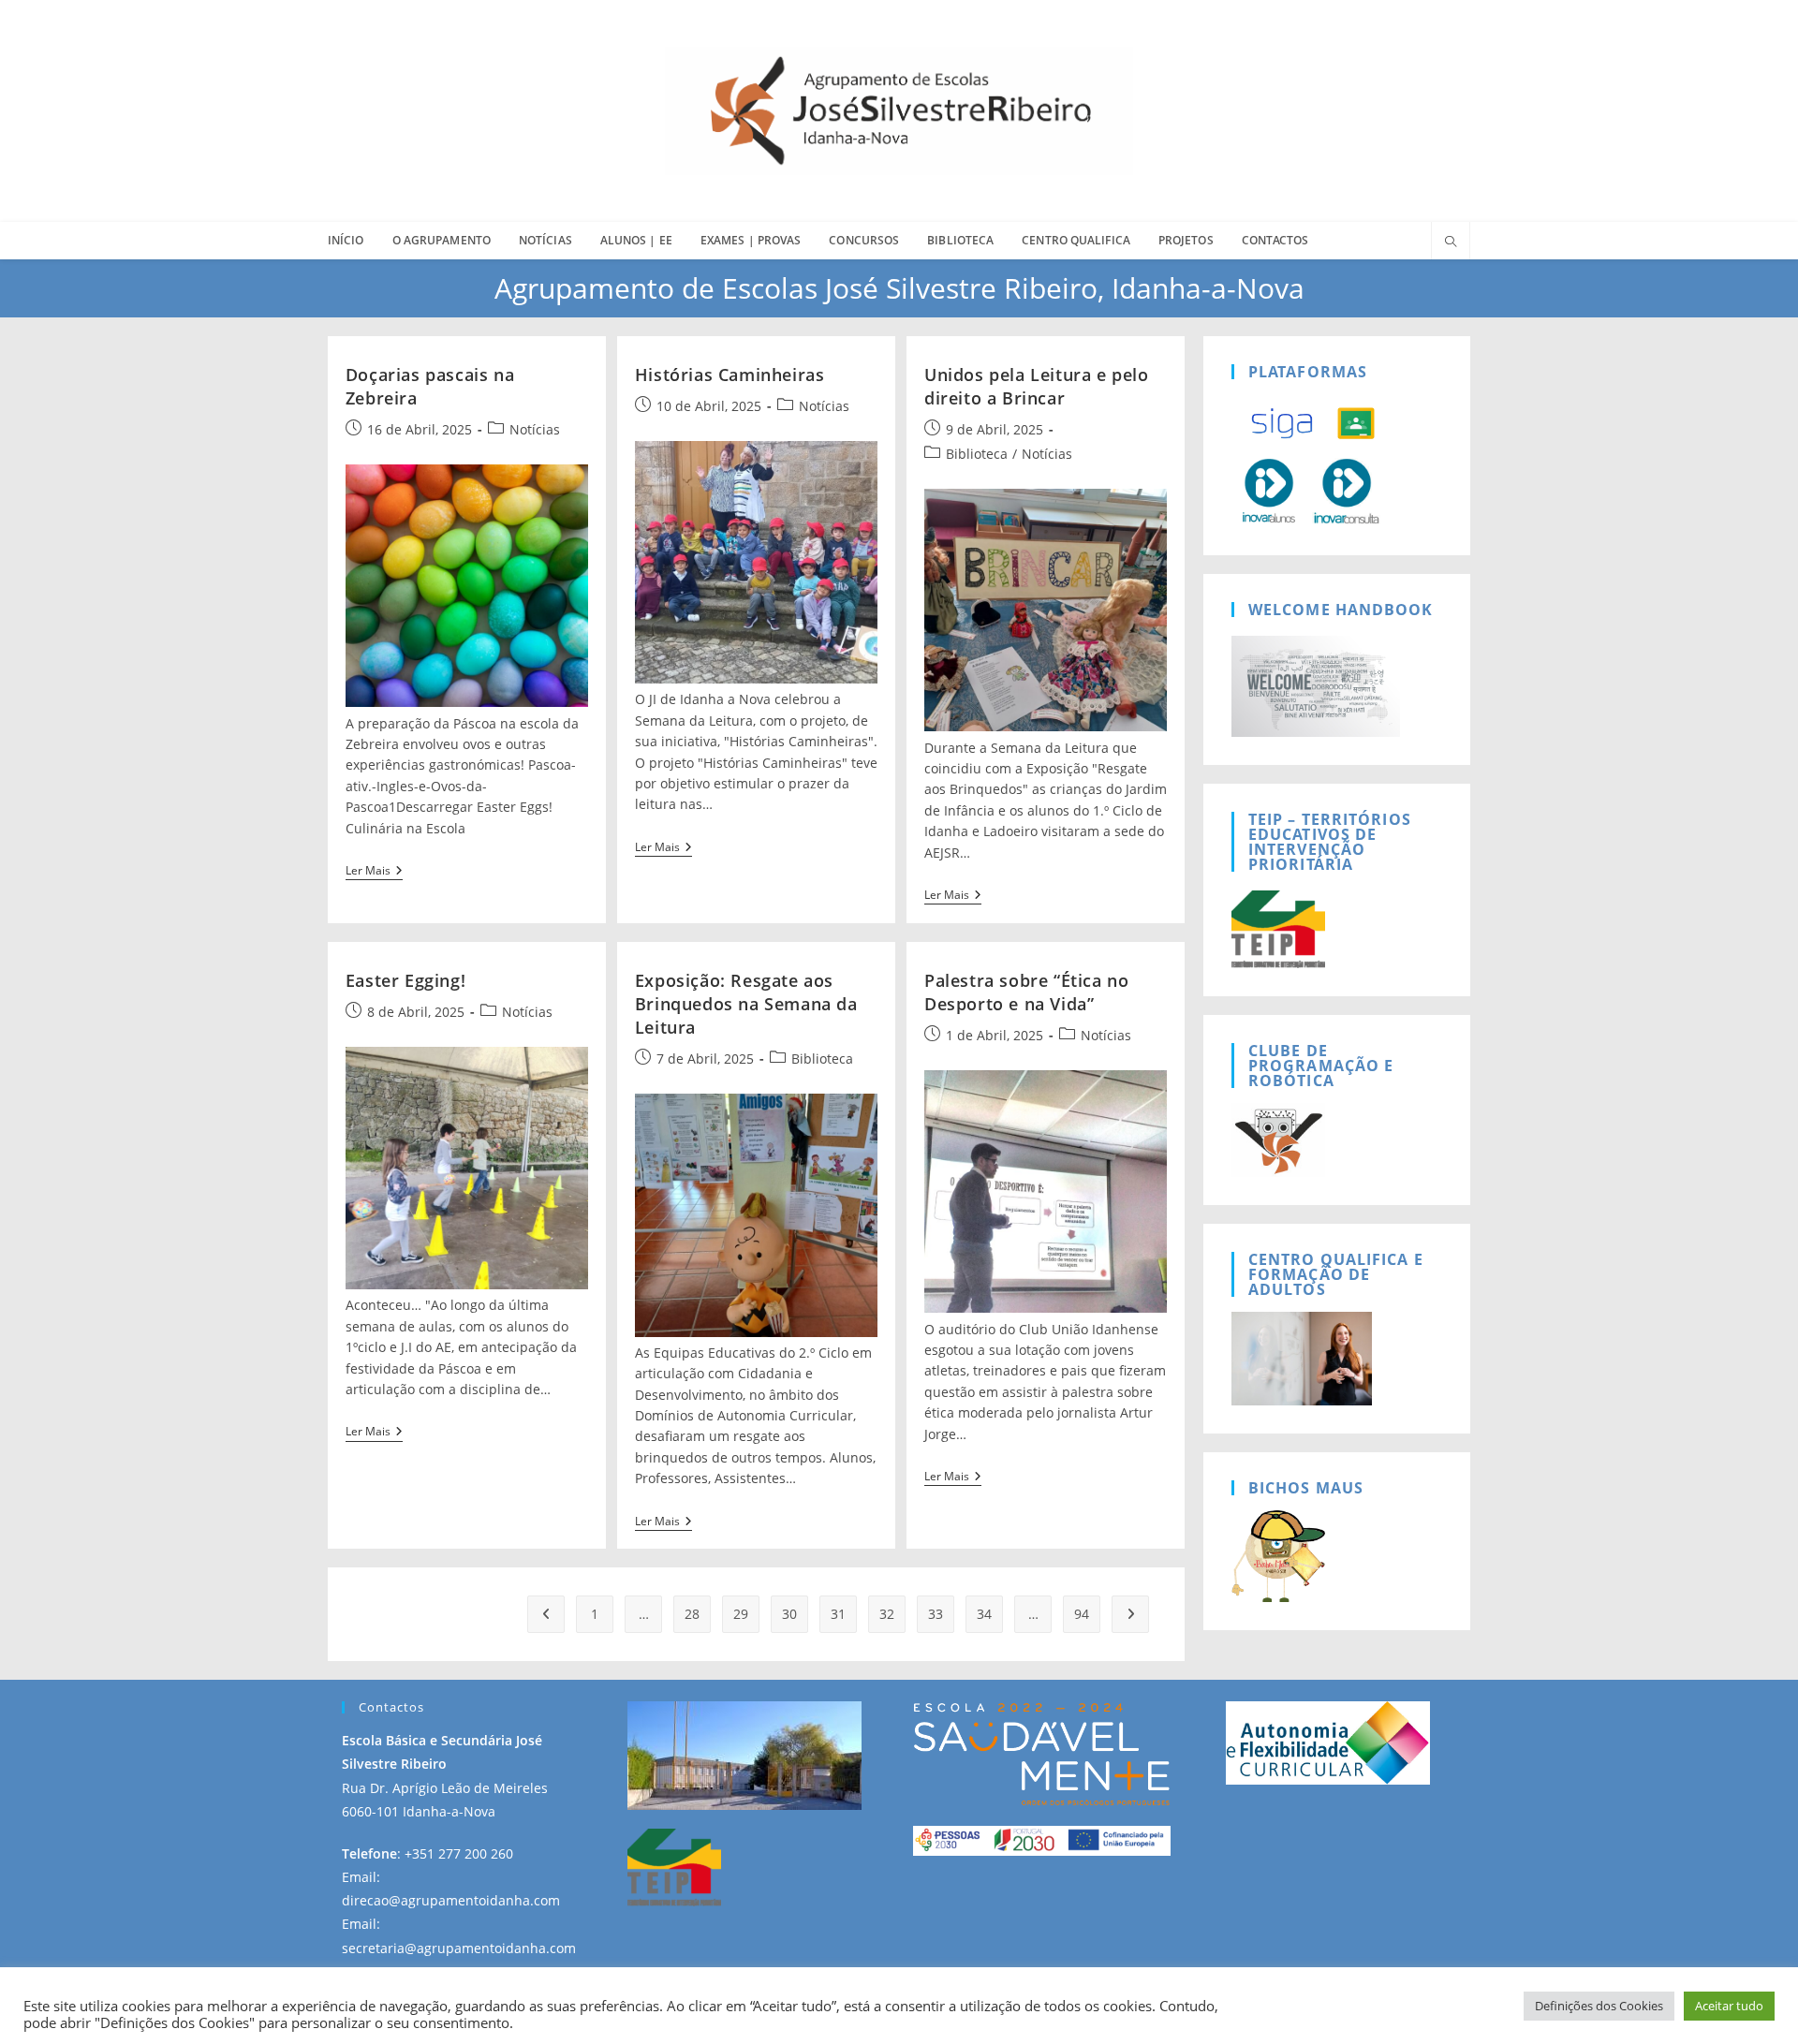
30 (789, 1614)
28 (692, 1614)
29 (741, 1614)
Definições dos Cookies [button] (1599, 2006)
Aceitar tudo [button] (1729, 2006)
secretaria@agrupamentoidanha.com (459, 1948)
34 (984, 1614)
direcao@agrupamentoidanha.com (451, 1900)
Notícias (535, 429)
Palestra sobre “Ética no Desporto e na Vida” (1026, 992)
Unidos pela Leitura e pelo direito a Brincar (1037, 386)
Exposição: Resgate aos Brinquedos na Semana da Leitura (746, 1004)
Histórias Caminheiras (730, 375)
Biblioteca (977, 454)
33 (936, 1614)
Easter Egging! (405, 980)
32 (887, 1614)
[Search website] (1451, 243)
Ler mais (374, 872)
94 (1082, 1614)
